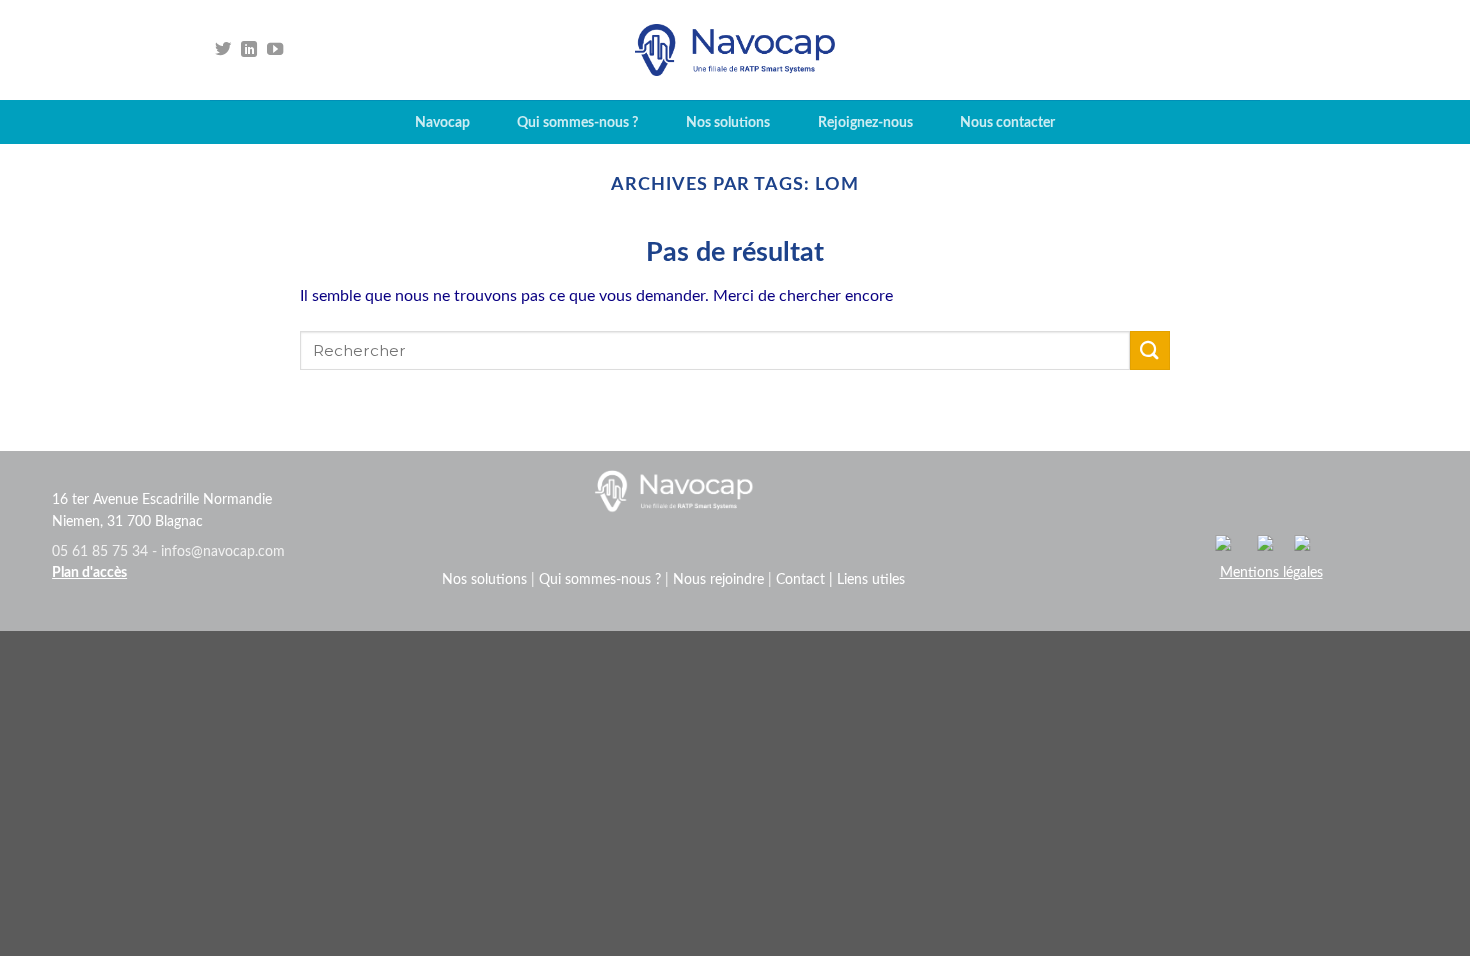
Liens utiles (871, 580)
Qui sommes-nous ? (577, 122)
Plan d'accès (89, 573)
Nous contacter (1007, 122)
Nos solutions (728, 122)
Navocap (442, 122)
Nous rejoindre (718, 580)
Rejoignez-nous (865, 122)
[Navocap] (735, 50)
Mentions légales (1271, 573)
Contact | (806, 580)
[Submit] (1150, 350)
